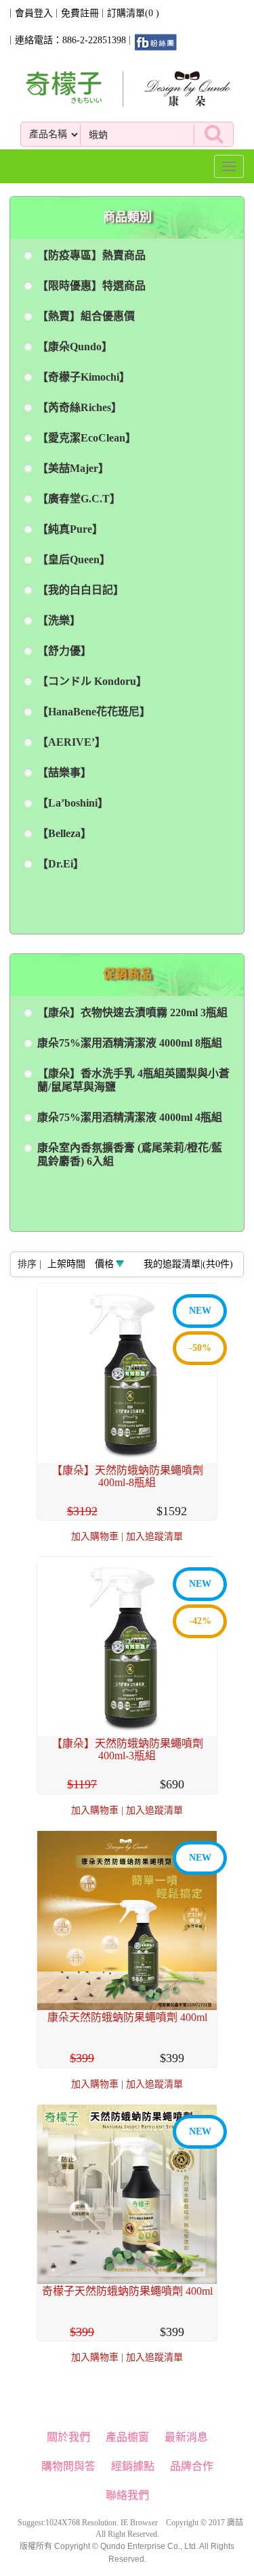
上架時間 (66, 1264)
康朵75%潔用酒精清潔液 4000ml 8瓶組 (130, 1043)
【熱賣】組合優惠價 (86, 316)
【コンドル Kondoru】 (92, 681)
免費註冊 (80, 13)
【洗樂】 (59, 620)
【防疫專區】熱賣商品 (91, 255)
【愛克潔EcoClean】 (87, 438)
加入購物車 (95, 1536)
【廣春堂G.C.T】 (79, 499)
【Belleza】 (64, 833)
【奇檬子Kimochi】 (84, 377)
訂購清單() (133, 13)
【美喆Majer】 (73, 468)
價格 (104, 1264)
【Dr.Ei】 (61, 864)
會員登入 (34, 13)
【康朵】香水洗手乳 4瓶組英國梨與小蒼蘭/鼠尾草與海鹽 (133, 1080)
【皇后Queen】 (74, 559)
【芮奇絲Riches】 (80, 407)
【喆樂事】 (64, 772)
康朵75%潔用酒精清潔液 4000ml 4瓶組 (130, 1117)
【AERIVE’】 (71, 742)
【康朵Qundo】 (75, 347)
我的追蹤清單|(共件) (188, 1264)
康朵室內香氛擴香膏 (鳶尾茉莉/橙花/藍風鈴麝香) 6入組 (130, 1154)
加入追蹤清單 (154, 1536)
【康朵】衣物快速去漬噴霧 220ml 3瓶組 (132, 1012)
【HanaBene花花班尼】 (94, 712)
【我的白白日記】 (81, 590)
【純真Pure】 (70, 529)
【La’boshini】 (73, 803)
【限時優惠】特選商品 (91, 286)
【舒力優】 (64, 651)
